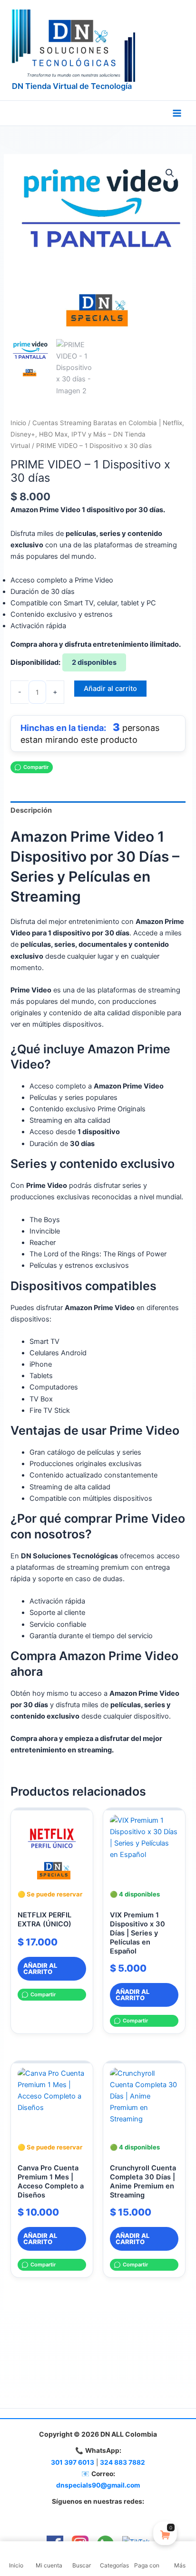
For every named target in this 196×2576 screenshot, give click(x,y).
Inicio (18, 423)
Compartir (36, 767)
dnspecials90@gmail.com (98, 2485)
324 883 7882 (122, 2462)
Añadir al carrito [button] (40, 1968)
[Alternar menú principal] (177, 113)
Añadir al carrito (110, 689)
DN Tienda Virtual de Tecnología (72, 86)
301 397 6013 (73, 2462)
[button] (170, 173)
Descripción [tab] (31, 810)
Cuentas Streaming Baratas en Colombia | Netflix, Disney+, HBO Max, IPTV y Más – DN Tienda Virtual (97, 434)
